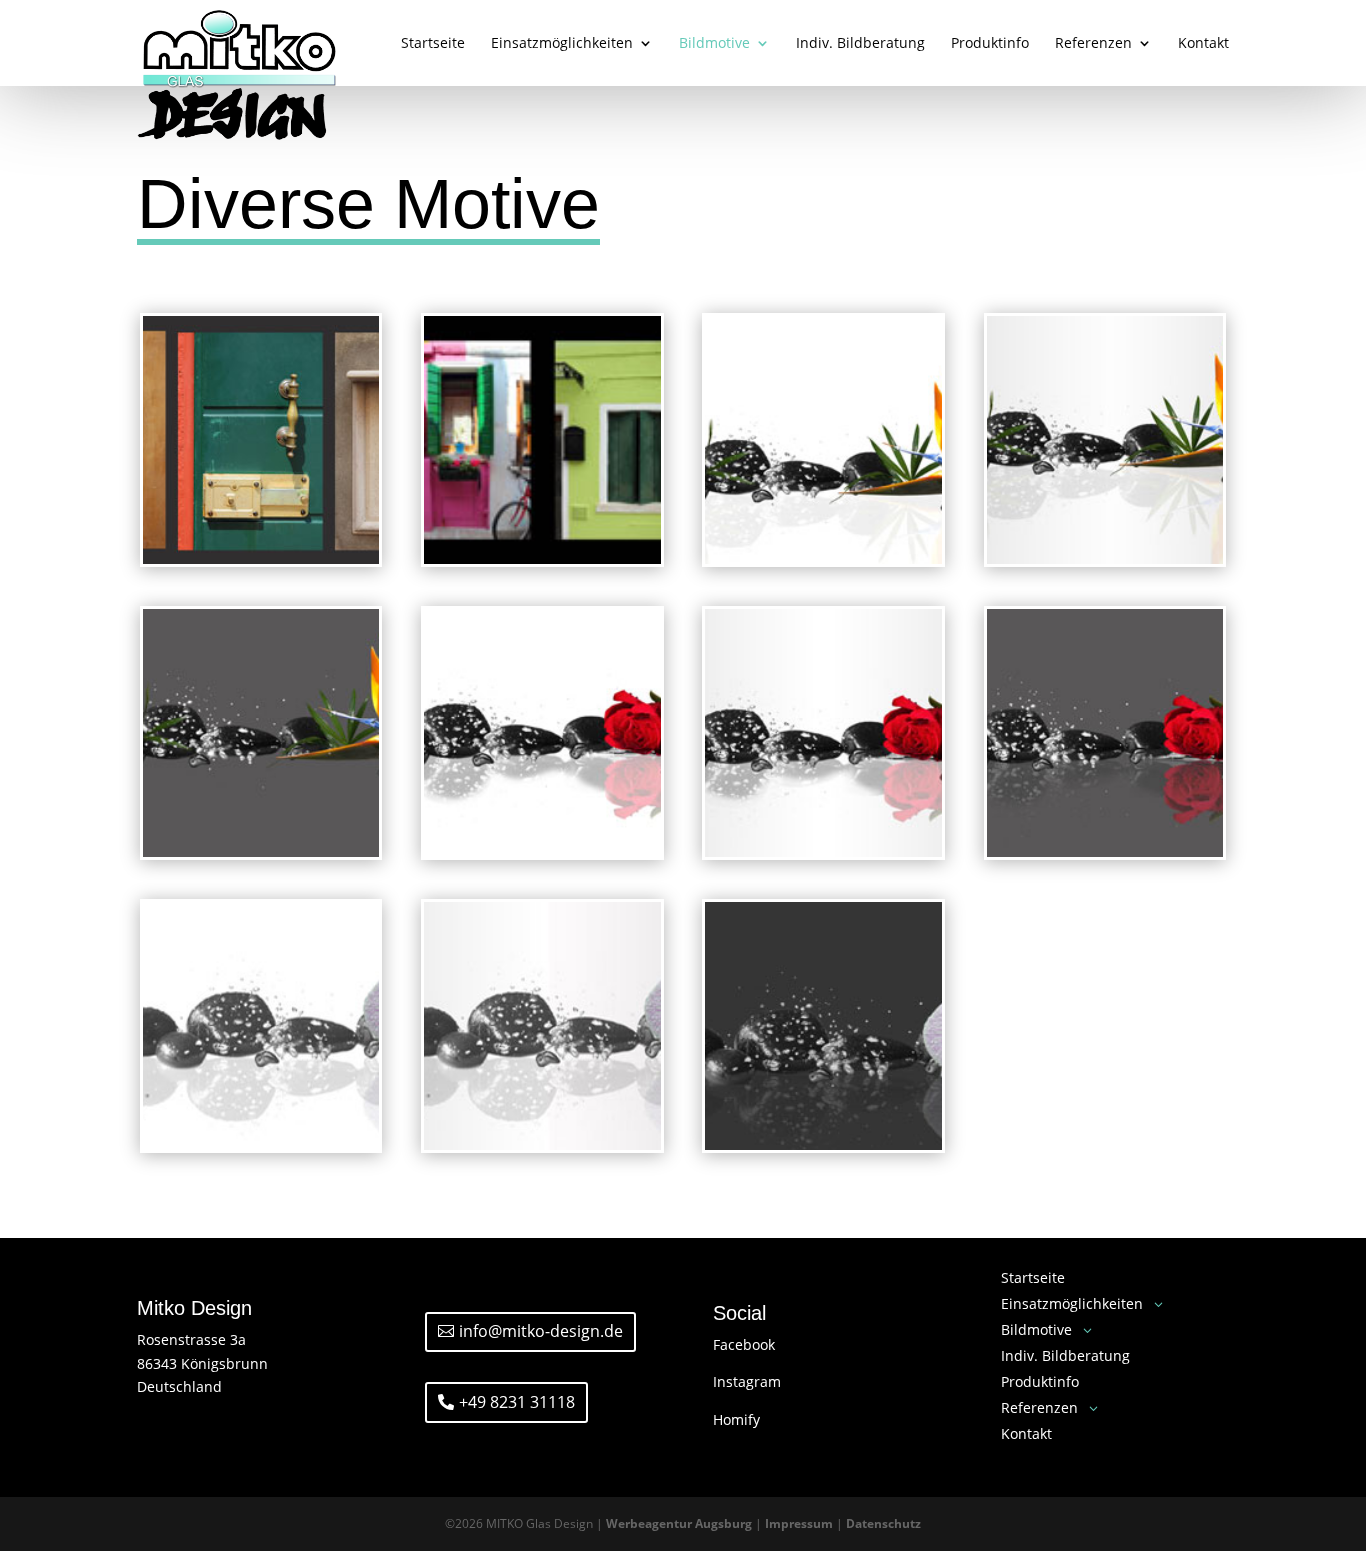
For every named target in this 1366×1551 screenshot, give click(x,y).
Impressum (799, 1523)
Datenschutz (883, 1523)
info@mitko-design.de (541, 1331)
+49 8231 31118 (517, 1402)
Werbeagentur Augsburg (679, 1523)
